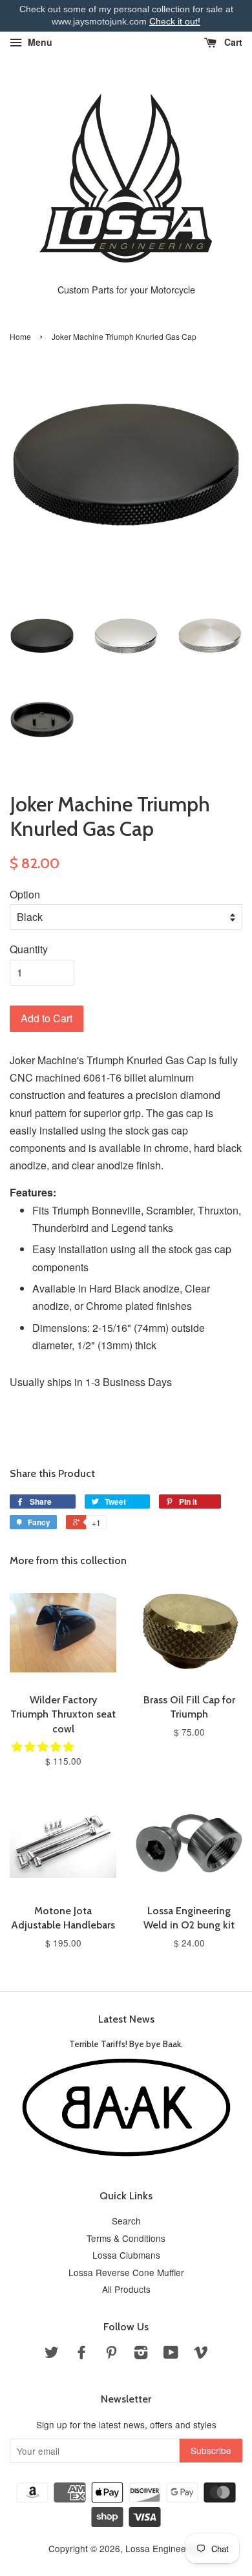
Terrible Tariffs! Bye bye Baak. (126, 2044)
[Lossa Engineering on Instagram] (141, 2354)
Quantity (29, 949)
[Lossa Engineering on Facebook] (81, 2354)
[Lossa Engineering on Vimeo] (201, 2354)
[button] (44, 1746)
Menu (39, 42)
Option (25, 894)
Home (20, 336)
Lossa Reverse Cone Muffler (126, 2272)
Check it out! (175, 21)
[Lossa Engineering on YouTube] (171, 2354)
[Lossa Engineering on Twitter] (52, 2354)
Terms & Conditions (126, 2238)
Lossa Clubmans (126, 2255)
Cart (232, 42)
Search (126, 2221)
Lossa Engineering (163, 2548)
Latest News (126, 2019)
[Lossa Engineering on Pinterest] (111, 2354)
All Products (126, 2289)
